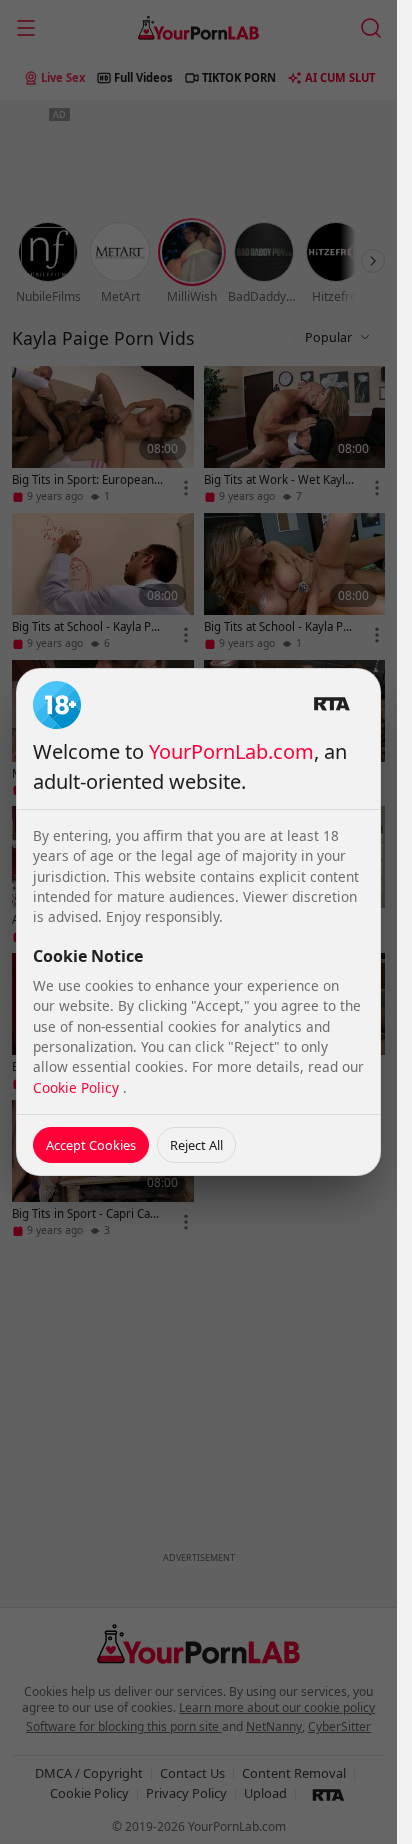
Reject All (196, 1145)
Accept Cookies (91, 1145)
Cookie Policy (78, 1087)
